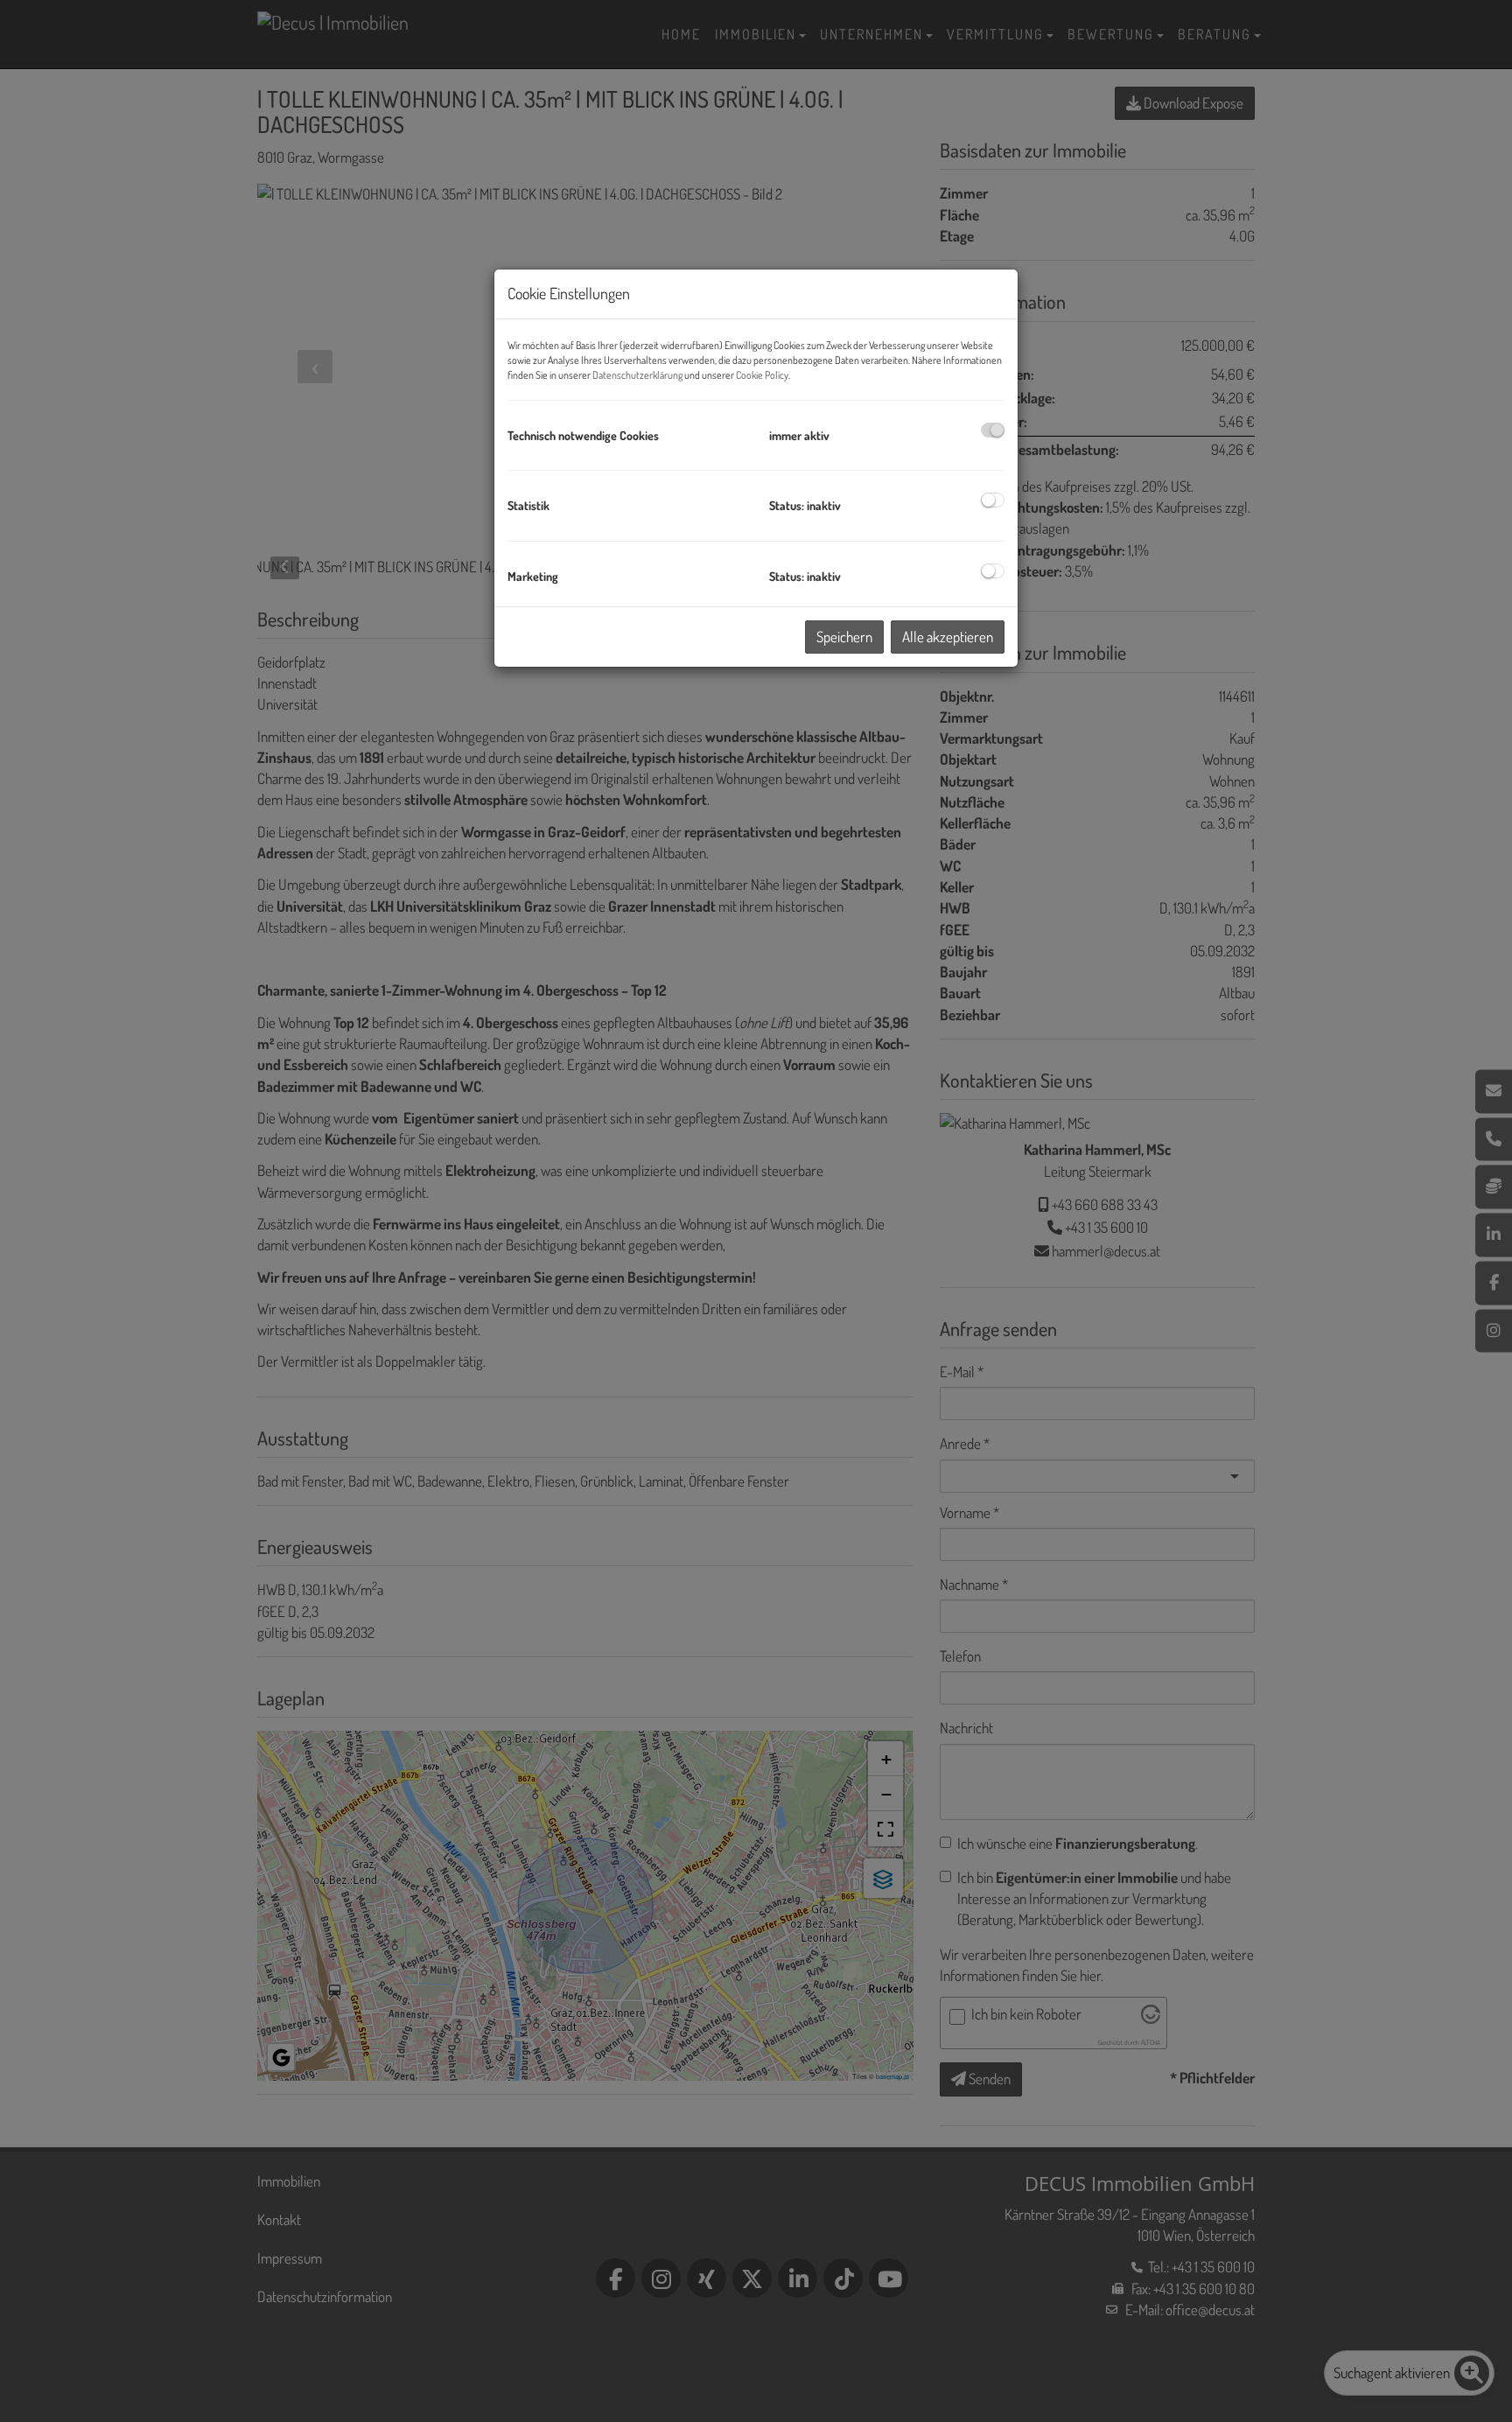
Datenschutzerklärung (637, 375)
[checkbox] (993, 430)
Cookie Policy (762, 375)
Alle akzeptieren (948, 637)
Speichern (844, 637)
